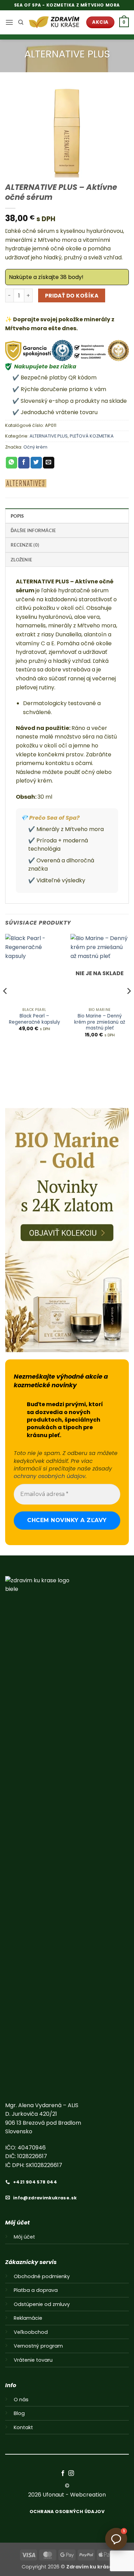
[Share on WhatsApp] (12, 463)
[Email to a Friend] (49, 463)
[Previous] (5, 1005)
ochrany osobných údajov (50, 1476)
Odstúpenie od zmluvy (42, 2304)
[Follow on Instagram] (71, 2473)
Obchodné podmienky (42, 2276)
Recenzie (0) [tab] (25, 545)
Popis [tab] (17, 516)
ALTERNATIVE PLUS (67, 54)
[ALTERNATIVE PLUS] (26, 483)
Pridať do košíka (72, 296)
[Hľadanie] (21, 22)
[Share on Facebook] (24, 463)
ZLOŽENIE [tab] (21, 560)
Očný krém (35, 447)
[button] (9, 22)
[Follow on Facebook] (63, 2473)
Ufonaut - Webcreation (74, 2495)
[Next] (129, 1005)
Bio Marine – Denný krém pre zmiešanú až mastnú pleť (100, 1022)
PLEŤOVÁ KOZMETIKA (92, 436)
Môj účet (24, 2237)
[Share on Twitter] (36, 463)
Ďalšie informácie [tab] (33, 530)
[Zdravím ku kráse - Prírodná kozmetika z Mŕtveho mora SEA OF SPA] (55, 23)
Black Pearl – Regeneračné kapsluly (35, 1019)
